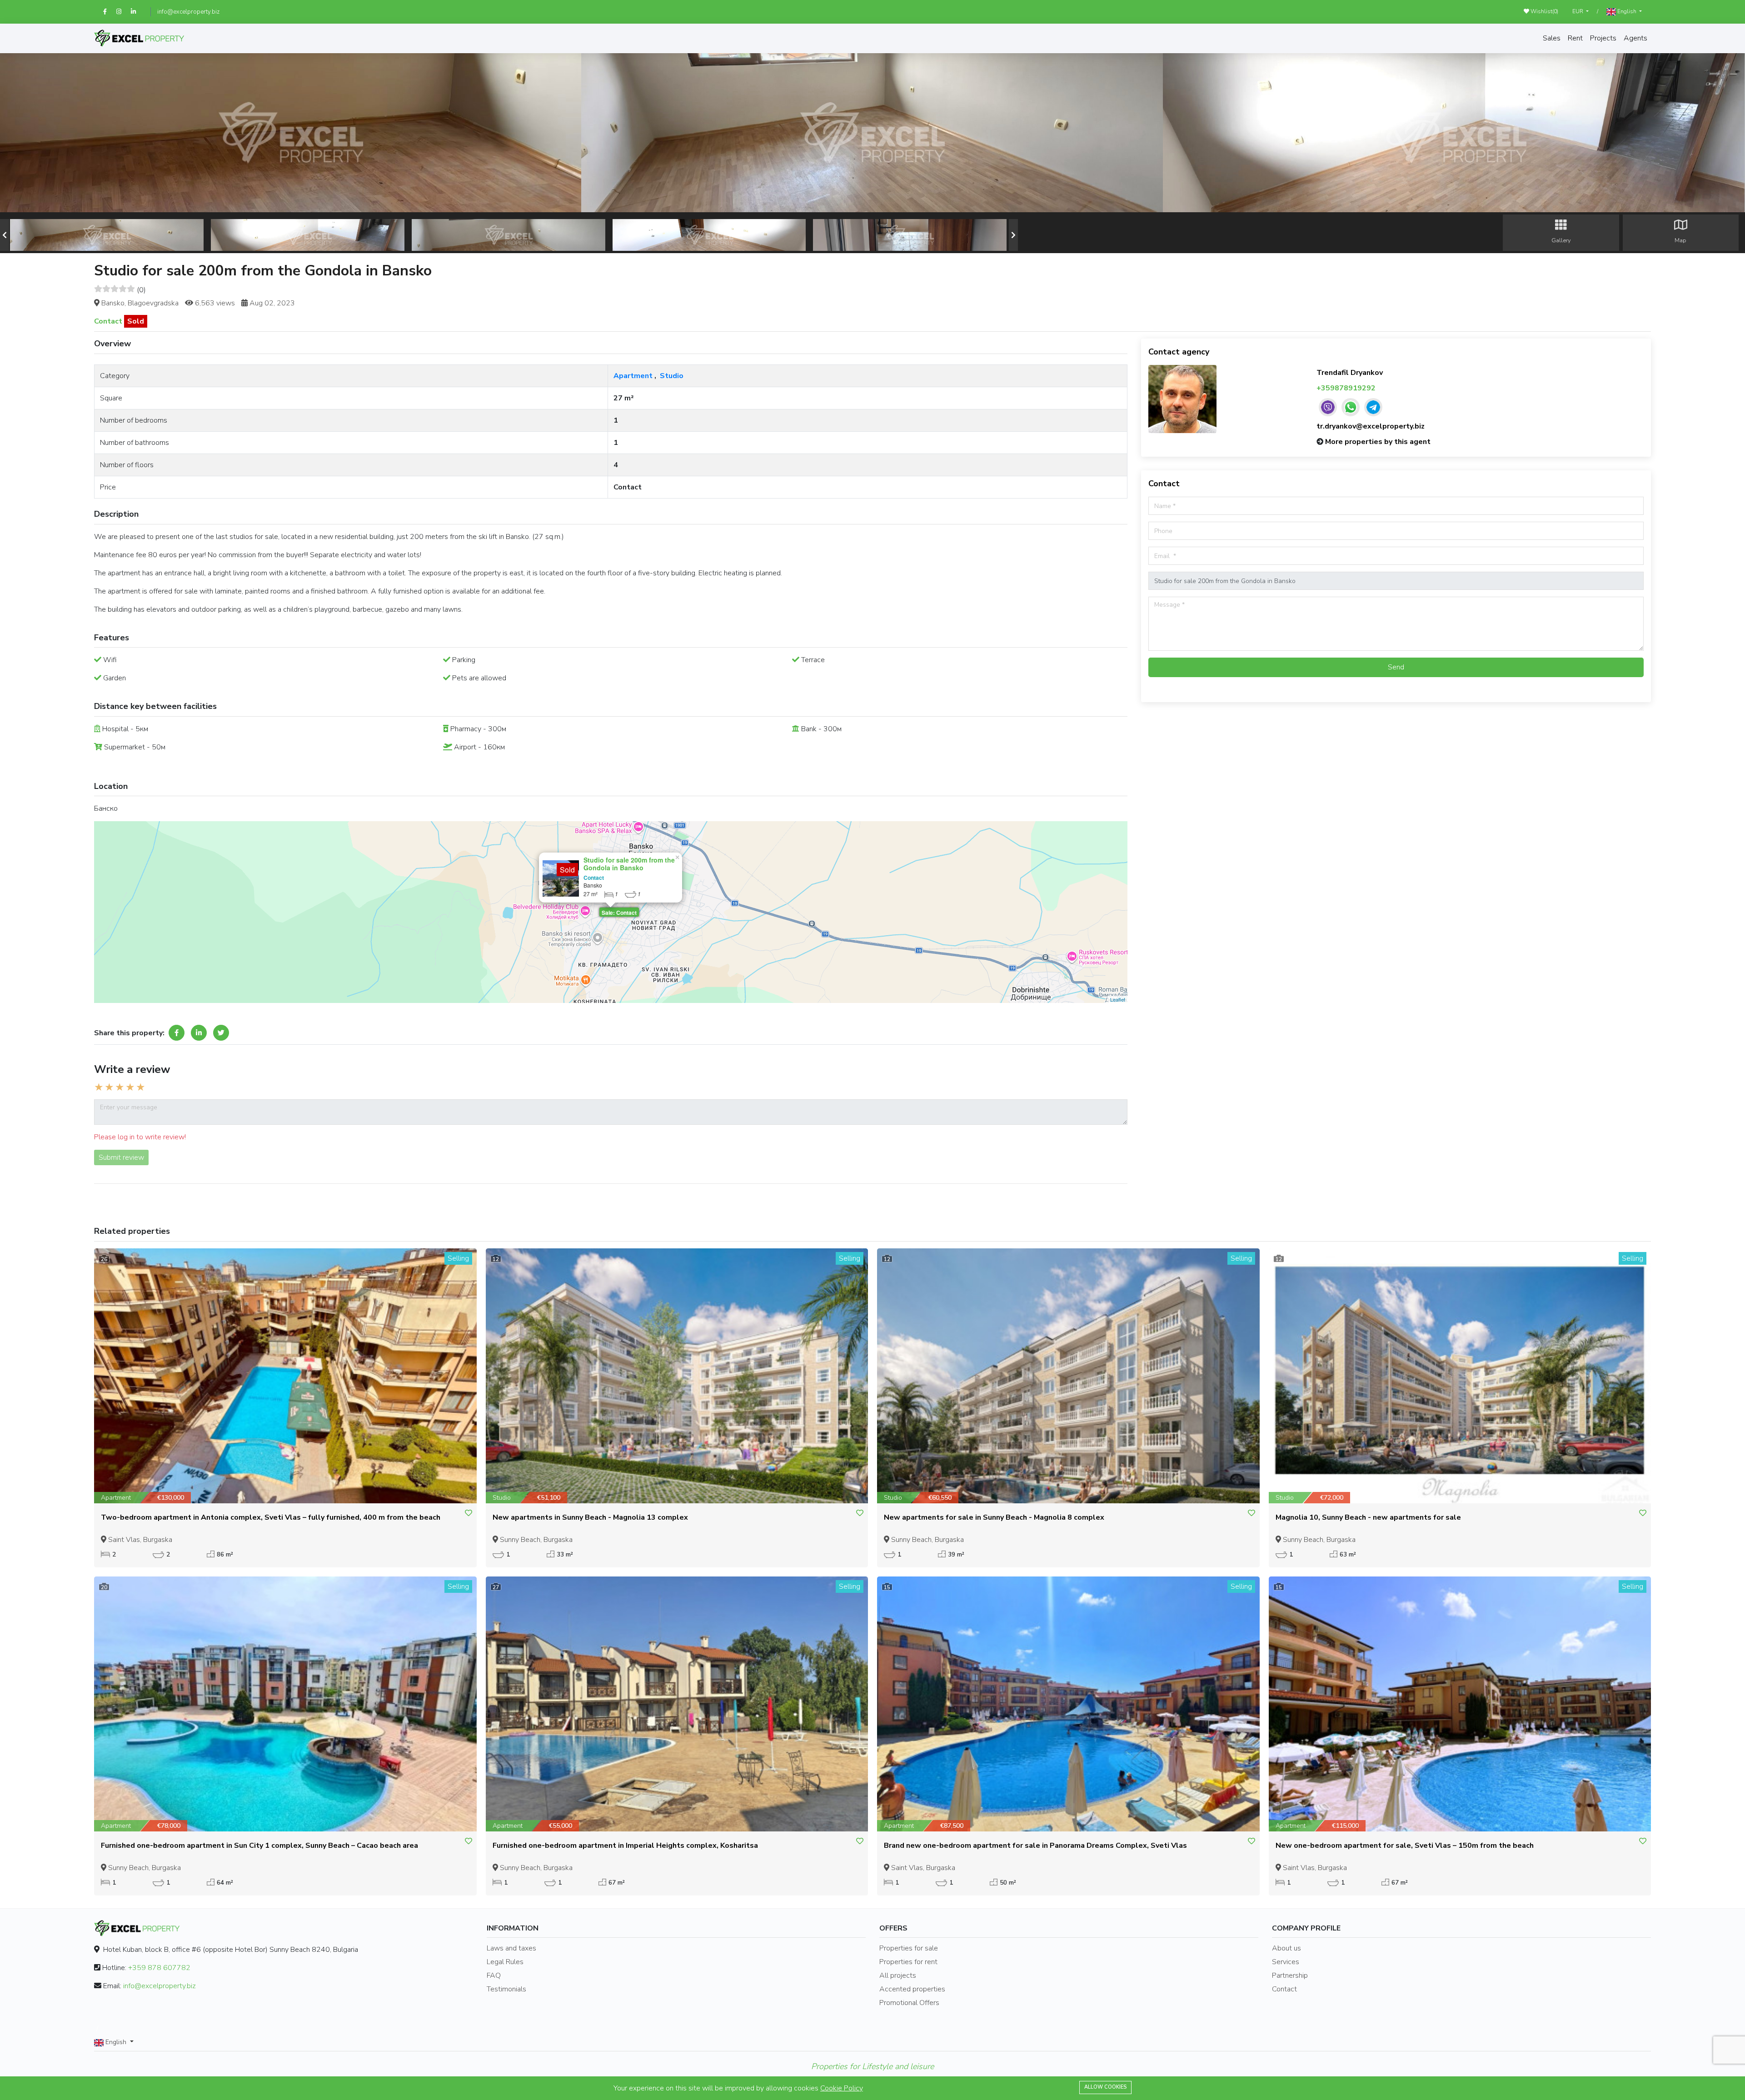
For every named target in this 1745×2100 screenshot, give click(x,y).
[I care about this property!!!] (469, 1513)
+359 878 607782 (159, 1968)
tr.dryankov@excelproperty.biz (1371, 426)
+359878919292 (1346, 388)
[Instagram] (124, 12)
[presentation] (5, 235)
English (1627, 11)
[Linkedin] (137, 12)
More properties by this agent (1378, 442)
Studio (672, 376)
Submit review (121, 1157)
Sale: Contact (619, 913)
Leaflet (1118, 999)
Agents (1635, 38)
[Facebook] (110, 12)
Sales (1552, 38)
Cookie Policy (842, 2088)
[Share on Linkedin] (199, 1033)
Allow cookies (1105, 2087)
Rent (1575, 38)
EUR (1578, 11)
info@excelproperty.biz (188, 12)
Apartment (633, 376)
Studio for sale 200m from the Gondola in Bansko (629, 864)
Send (1396, 667)
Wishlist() (1544, 11)
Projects (1603, 38)
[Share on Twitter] (221, 1033)
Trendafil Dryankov (1350, 373)
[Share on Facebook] (177, 1033)
